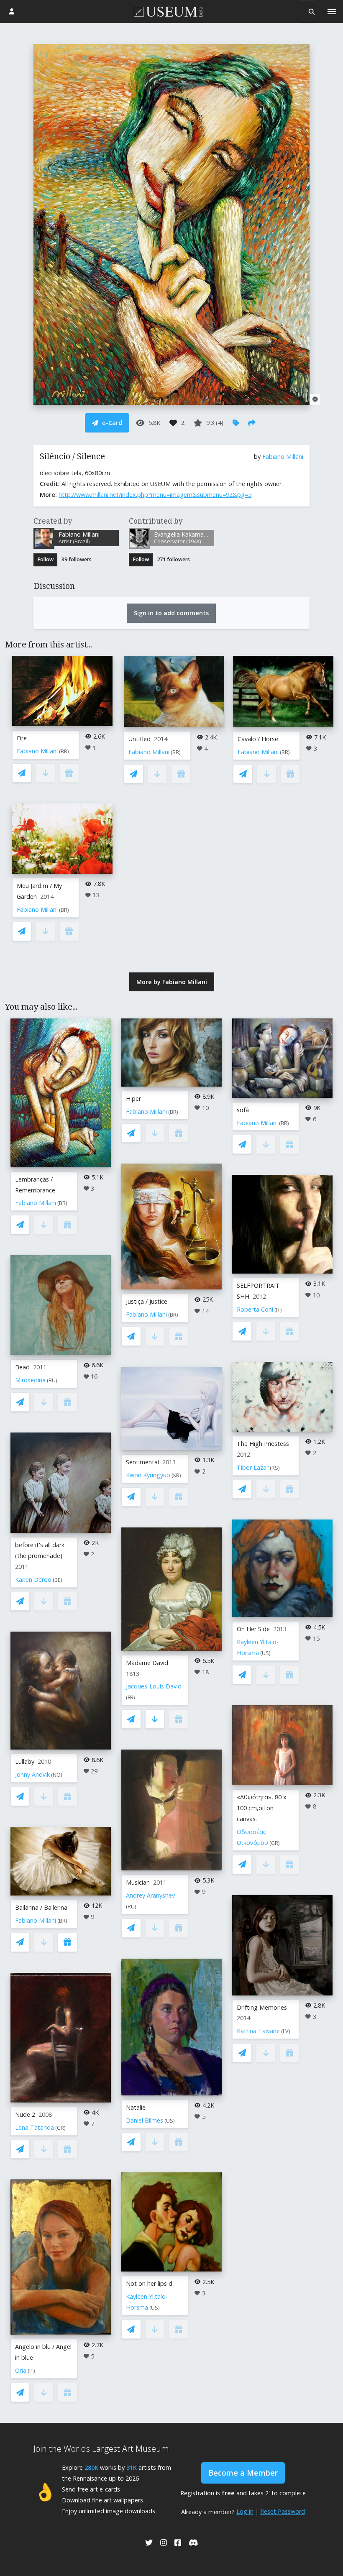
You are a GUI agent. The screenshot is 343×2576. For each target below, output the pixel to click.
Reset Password (283, 2511)
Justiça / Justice (147, 1301)
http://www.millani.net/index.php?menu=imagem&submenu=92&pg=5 (155, 495)
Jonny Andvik (32, 1774)
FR (131, 1697)
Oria (21, 2370)
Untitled (140, 739)
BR (64, 751)
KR (176, 1475)
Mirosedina (30, 1380)
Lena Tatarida (35, 2127)
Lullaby (25, 1761)
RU (52, 1380)
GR (60, 2128)
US (170, 2121)
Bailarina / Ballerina (41, 1907)
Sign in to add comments (171, 613)
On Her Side (253, 1629)
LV (286, 2031)
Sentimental (142, 1462)
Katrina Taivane (258, 2031)
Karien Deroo (33, 1580)
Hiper (133, 1099)
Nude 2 (25, 2114)
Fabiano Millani (283, 457)
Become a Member (243, 2473)
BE (58, 1580)
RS (275, 1468)
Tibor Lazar (253, 1467)
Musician (138, 1882)
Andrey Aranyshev (150, 1895)
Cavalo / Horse (258, 739)
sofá (243, 1110)
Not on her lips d (149, 2283)
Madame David (147, 1663)
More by (172, 982)
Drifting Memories (262, 2007)
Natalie (136, 2107)
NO (57, 1775)
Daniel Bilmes (145, 2120)
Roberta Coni (255, 1309)
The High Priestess (263, 1444)
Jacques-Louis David (154, 1686)
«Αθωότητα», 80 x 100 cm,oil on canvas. (262, 1808)
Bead (22, 1367)
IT (31, 2371)
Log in (245, 2511)
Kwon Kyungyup (148, 1475)
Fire (22, 738)
